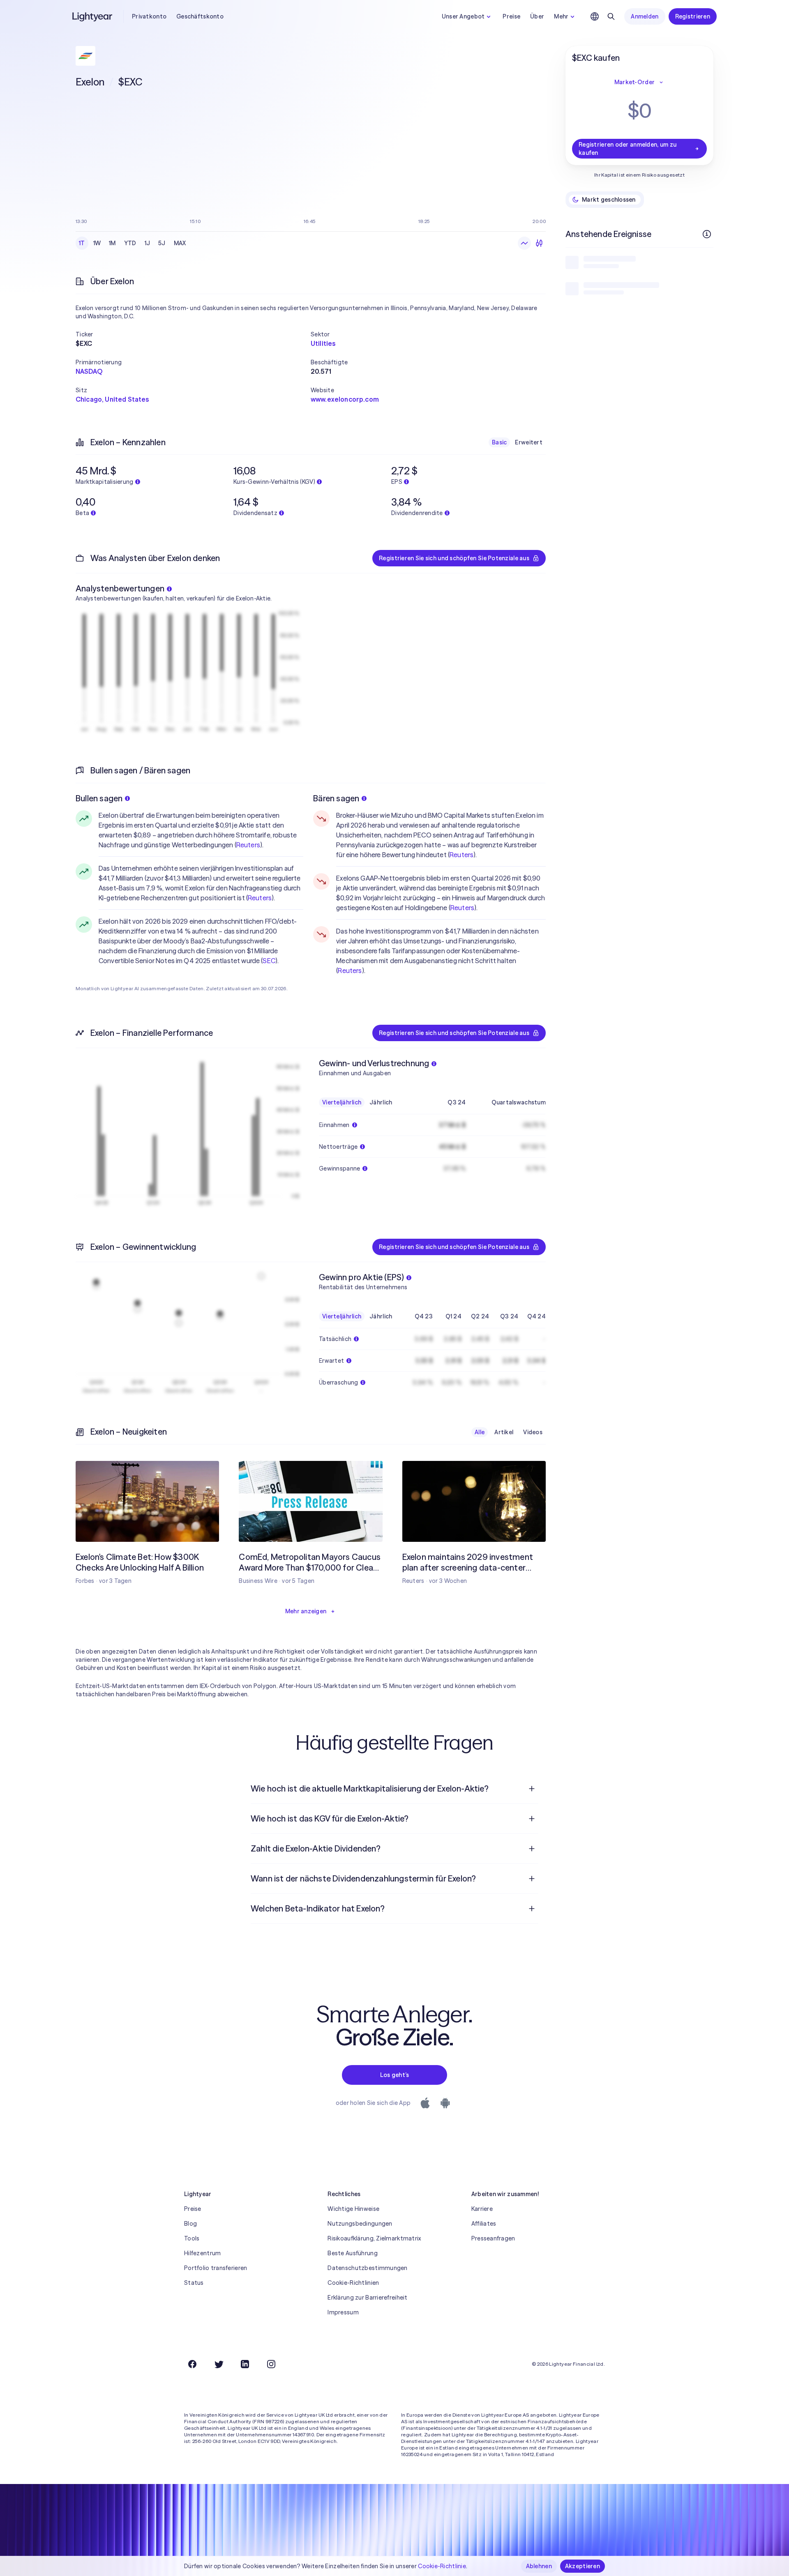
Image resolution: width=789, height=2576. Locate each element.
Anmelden (645, 16)
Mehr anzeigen (306, 1611)
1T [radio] (82, 243)
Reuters (248, 845)
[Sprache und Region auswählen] (595, 16)
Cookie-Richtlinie (442, 2566)
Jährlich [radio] (381, 1102)
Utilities (323, 343)
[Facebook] (192, 2364)
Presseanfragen (493, 2238)
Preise (511, 16)
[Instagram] (271, 2364)
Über (537, 16)
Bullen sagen (99, 798)
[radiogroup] (133, 243)
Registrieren (693, 16)
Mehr (561, 16)
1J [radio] (148, 243)
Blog (190, 2224)
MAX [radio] (180, 243)
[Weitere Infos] (707, 234)
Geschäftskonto (200, 16)
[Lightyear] (93, 16)
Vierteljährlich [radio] (342, 1102)
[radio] (524, 243)
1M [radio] (112, 243)
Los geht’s (395, 2075)
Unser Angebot (463, 16)
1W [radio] (97, 243)
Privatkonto (149, 16)
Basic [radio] (499, 442)
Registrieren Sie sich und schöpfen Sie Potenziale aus (454, 558)
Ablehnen (539, 2566)
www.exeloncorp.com (345, 399)
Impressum (343, 2312)
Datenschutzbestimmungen (367, 2268)
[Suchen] (611, 16)
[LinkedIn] (245, 2364)
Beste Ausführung (352, 2253)
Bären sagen (336, 798)
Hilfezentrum (202, 2253)
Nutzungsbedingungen (360, 2224)
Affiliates (484, 2224)
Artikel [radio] (504, 1432)
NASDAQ (89, 371)
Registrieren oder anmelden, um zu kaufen (628, 149)
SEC (269, 961)
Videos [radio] (533, 1432)
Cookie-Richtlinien (353, 2283)
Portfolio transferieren (216, 2268)
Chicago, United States (112, 399)
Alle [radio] (480, 1432)
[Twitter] (219, 2364)
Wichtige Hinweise (353, 2209)
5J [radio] (162, 243)
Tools (192, 2238)
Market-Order (634, 82)
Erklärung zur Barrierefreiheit (367, 2298)
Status (194, 2283)
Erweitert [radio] (529, 442)
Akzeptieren (583, 2566)
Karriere (482, 2209)
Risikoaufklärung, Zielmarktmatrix (374, 2238)
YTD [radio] (130, 243)
